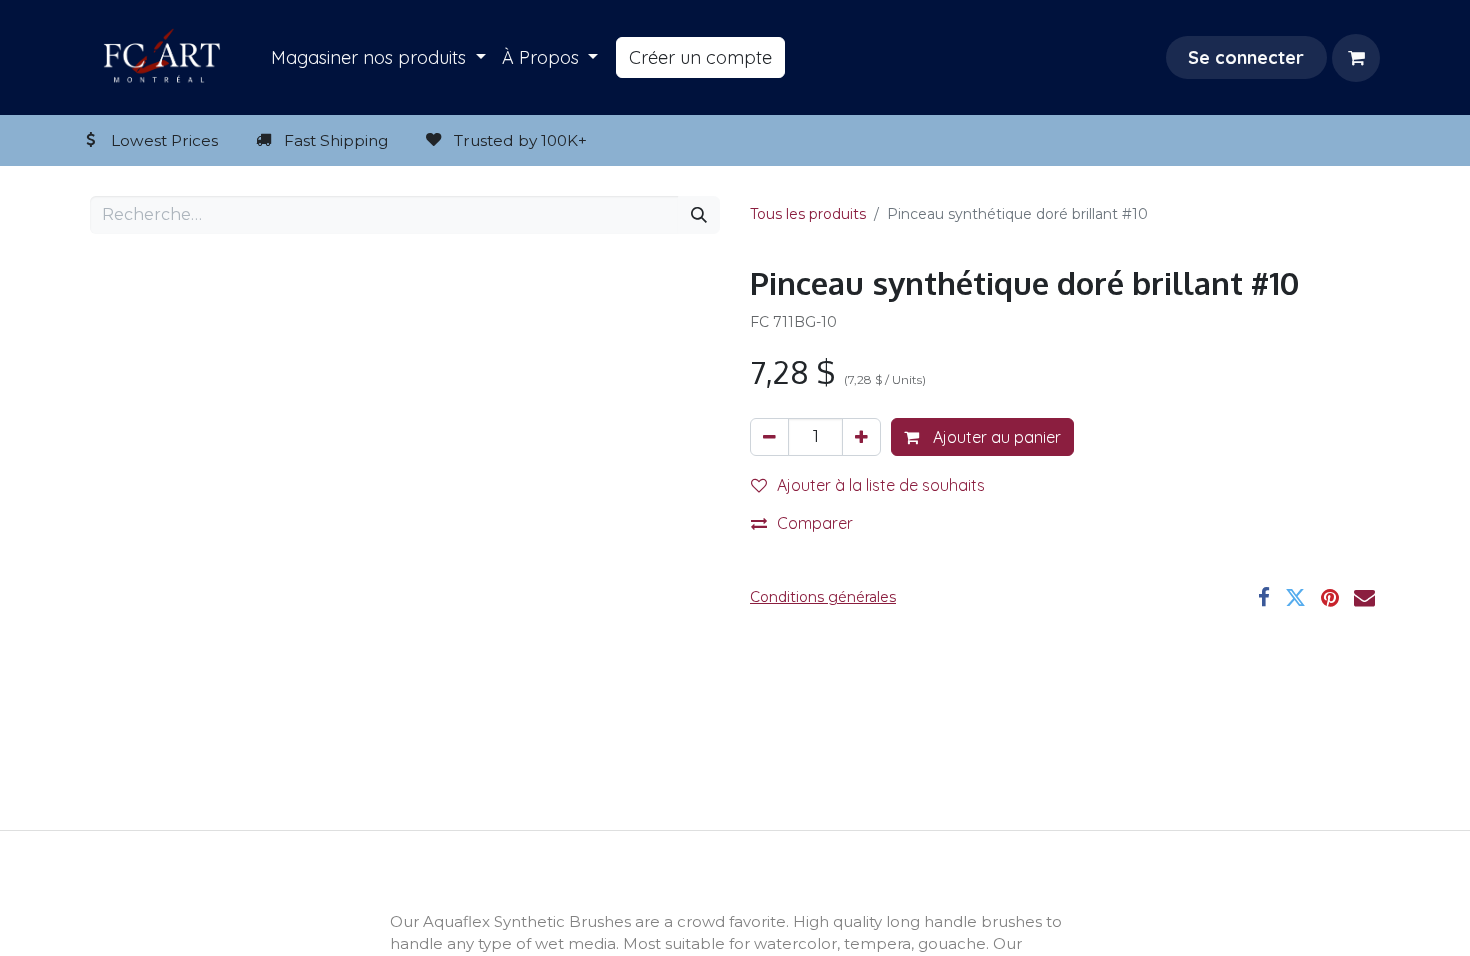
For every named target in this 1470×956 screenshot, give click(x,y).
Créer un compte (700, 57)
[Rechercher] (699, 215)
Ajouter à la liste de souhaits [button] (881, 485)
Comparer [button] (815, 523)
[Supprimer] (769, 437)
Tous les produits (808, 214)
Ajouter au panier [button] (995, 437)
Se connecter (1246, 57)
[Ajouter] (861, 437)
